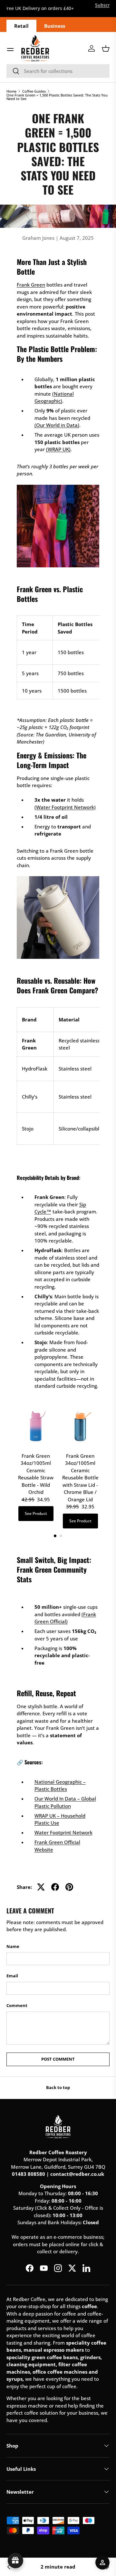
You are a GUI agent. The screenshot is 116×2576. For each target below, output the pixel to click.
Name (13, 1946)
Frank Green (31, 285)
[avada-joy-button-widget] (15, 2561)
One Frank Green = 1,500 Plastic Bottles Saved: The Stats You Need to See (57, 97)
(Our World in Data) (57, 425)
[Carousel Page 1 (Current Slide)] (55, 1536)
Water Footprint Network (63, 1832)
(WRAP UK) (58, 449)
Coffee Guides (34, 91)
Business (55, 26)
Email (12, 1976)
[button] (106, 48)
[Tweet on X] (41, 1887)
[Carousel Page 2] (61, 1536)
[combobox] (58, 71)
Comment (17, 2005)
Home (11, 91)
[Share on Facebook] (55, 1887)
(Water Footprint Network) (65, 807)
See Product (36, 1513)
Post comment (58, 2059)
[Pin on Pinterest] (69, 1887)
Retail (21, 26)
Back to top (58, 2087)
